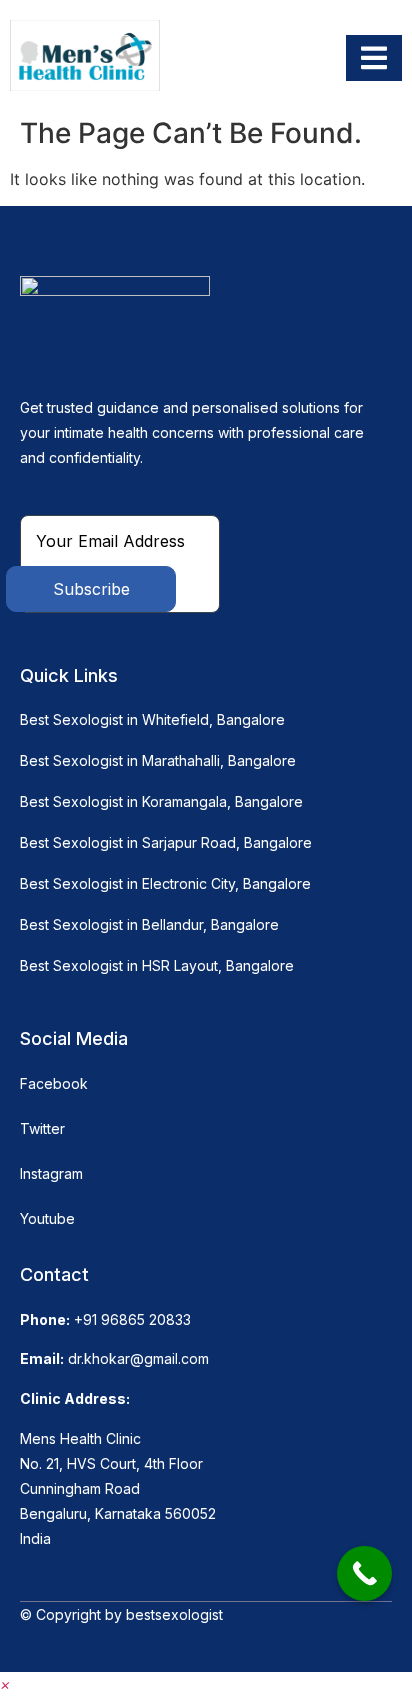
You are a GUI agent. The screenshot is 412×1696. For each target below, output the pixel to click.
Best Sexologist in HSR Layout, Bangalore (157, 965)
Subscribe (91, 589)
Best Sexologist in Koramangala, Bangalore (161, 801)
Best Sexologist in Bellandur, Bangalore (149, 924)
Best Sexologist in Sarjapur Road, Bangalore (166, 842)
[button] (5, 1684)
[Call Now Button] (364, 1573)
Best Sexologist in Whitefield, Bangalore (152, 719)
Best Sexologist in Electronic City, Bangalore (165, 883)
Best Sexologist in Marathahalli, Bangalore (158, 760)
